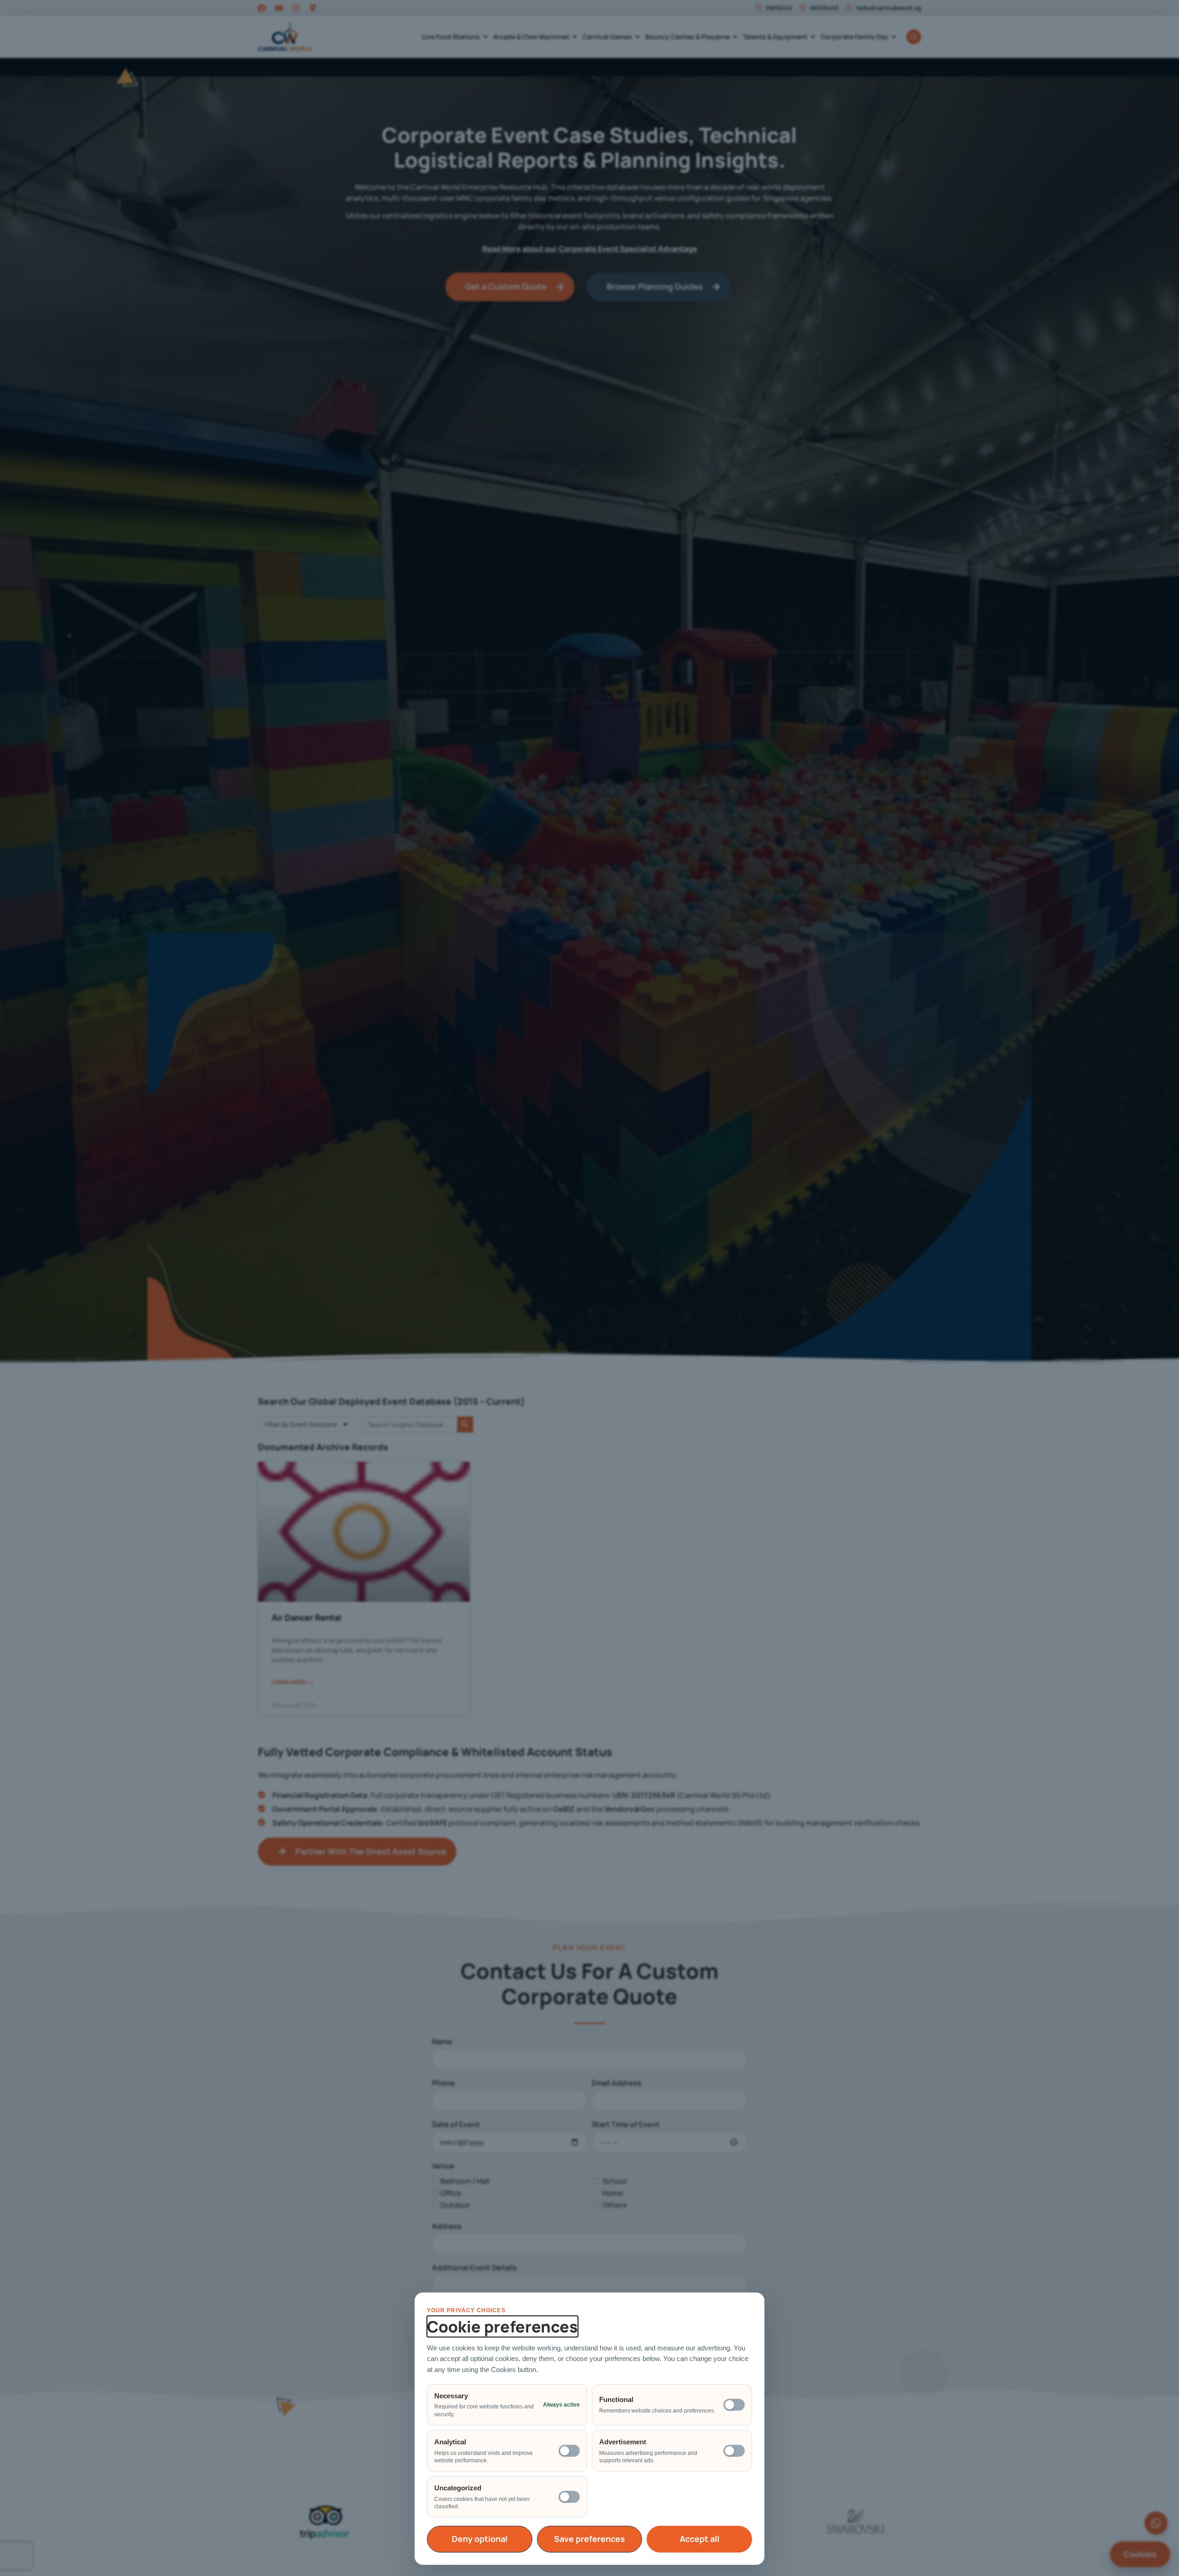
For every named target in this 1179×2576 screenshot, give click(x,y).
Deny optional (480, 2539)
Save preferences (589, 2539)
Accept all (700, 2539)
